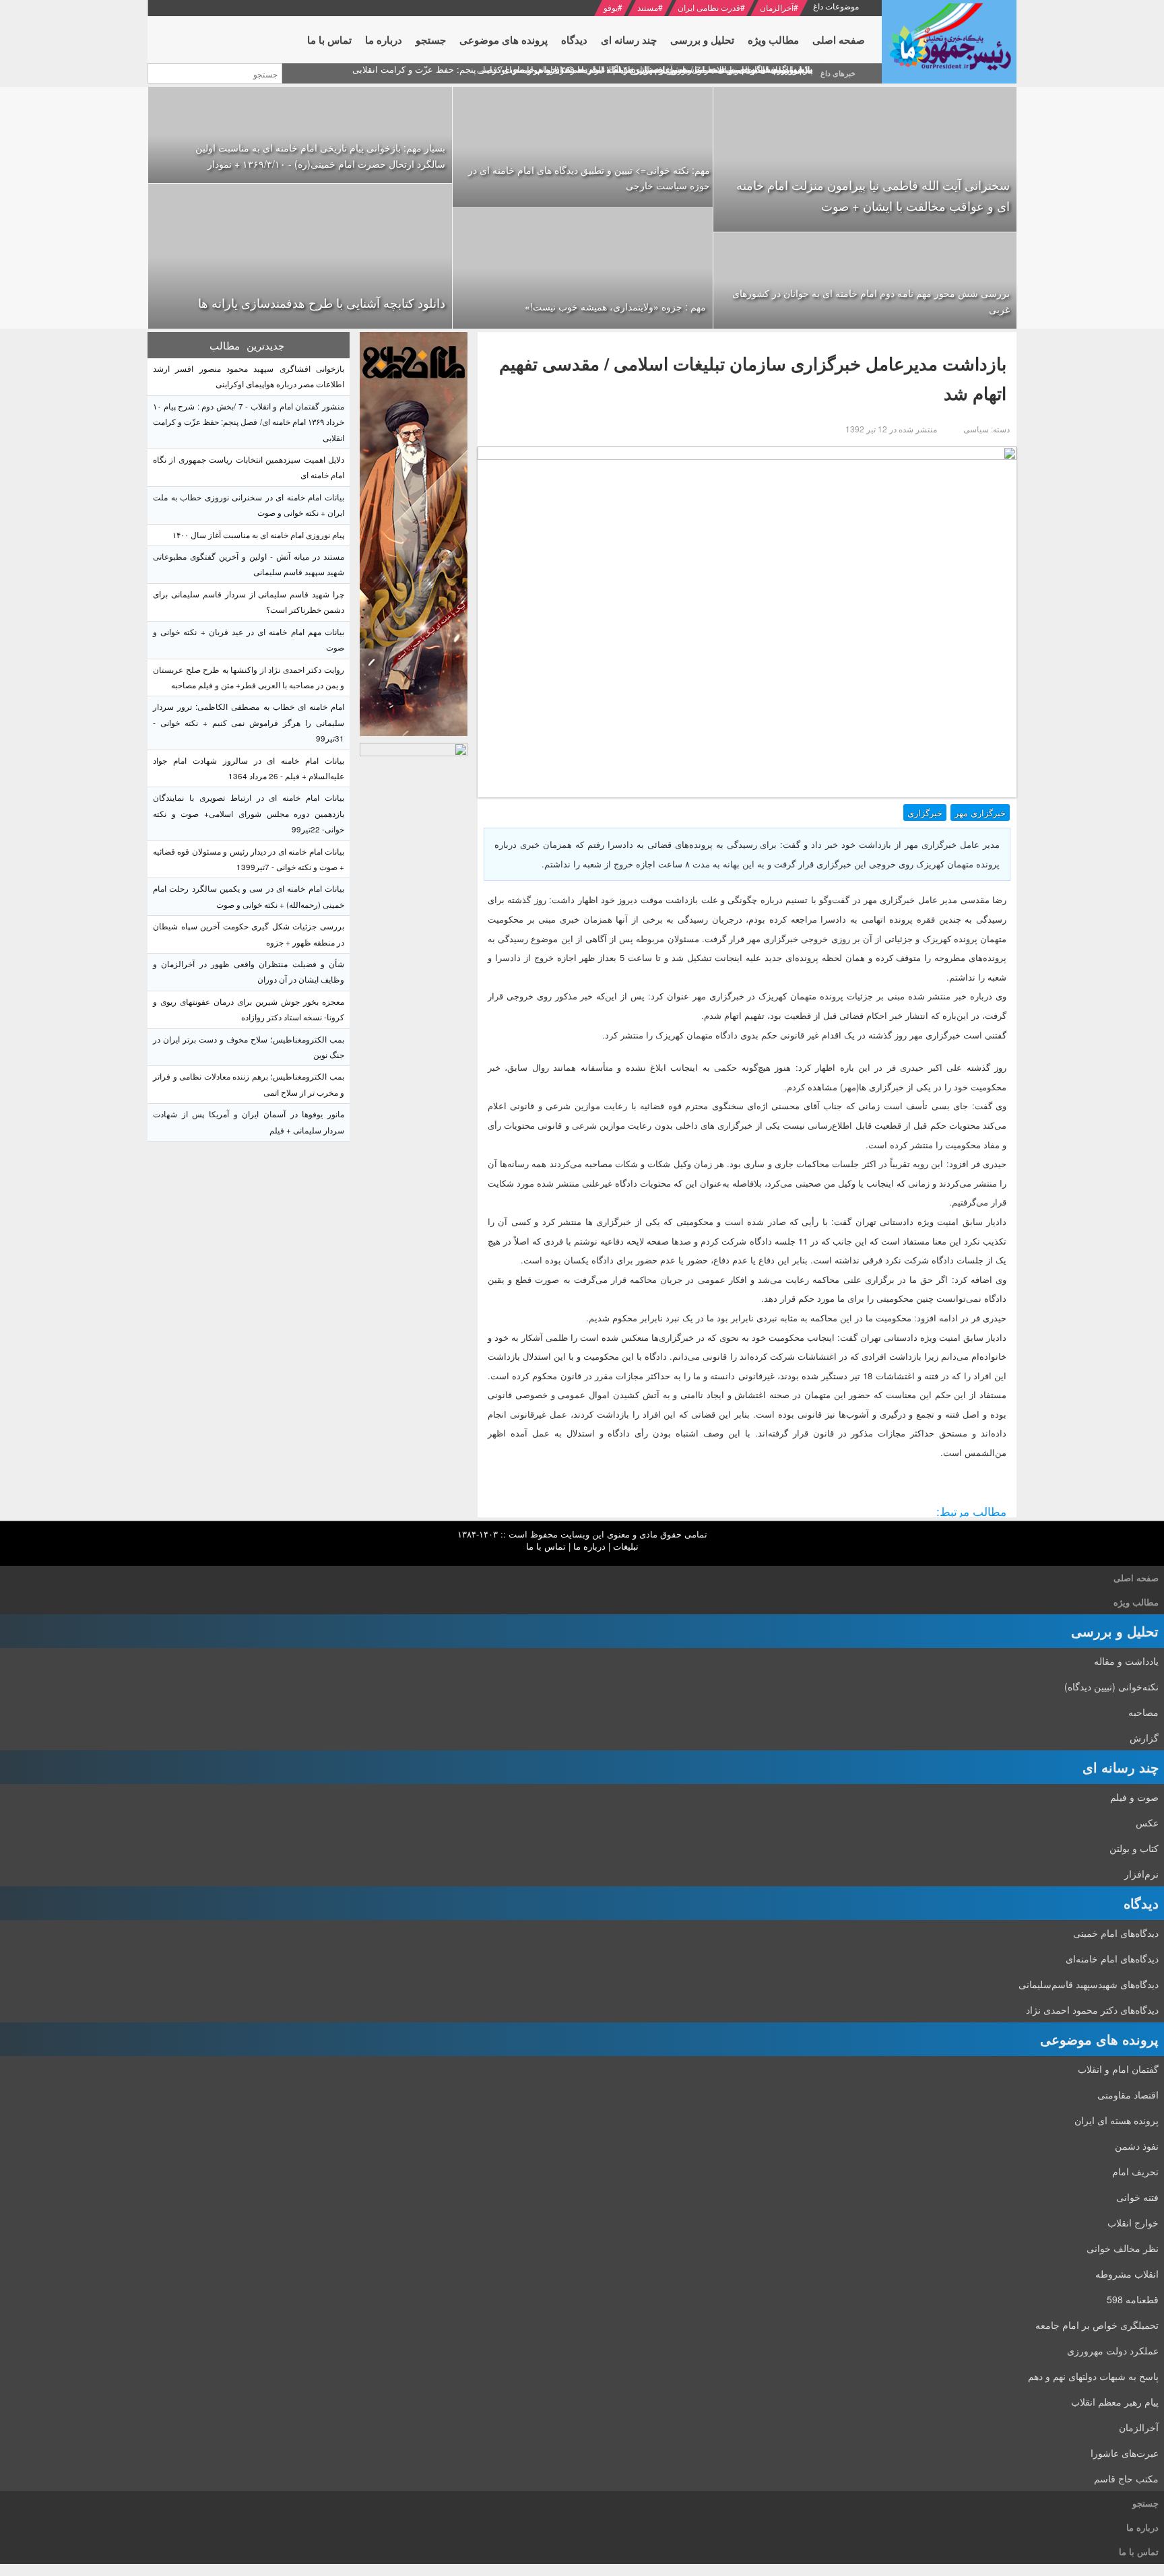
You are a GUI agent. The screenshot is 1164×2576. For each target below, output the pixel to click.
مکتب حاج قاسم (1126, 2478)
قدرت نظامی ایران (709, 7)
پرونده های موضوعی (1099, 2039)
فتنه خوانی (1137, 2197)
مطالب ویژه (1136, 1602)
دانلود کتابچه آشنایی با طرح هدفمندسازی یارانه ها (322, 302)
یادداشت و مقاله (1126, 1661)
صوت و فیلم (1134, 1797)
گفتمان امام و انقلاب (1118, 2069)
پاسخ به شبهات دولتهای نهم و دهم (1093, 2376)
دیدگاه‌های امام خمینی (1116, 1933)
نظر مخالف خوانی (1123, 2248)
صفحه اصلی (1136, 1578)
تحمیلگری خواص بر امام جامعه (1097, 2325)
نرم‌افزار (1141, 1874)
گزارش (1144, 1738)
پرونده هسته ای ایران (1117, 2120)
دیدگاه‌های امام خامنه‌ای (1112, 1958)
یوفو (611, 7)
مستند (648, 7)
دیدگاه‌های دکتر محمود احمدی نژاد (1092, 2010)
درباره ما (589, 1546)
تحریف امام (1135, 2171)
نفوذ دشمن (1137, 2146)
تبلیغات (626, 1546)
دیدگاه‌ (1141, 1903)
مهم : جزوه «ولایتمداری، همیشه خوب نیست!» (615, 306)
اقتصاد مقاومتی (1128, 2094)
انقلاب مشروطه (1127, 2274)
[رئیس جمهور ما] (949, 42)
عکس (1147, 1822)
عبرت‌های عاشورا (1125, 2453)
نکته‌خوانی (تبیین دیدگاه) (1111, 1686)
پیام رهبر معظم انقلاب (1115, 2402)
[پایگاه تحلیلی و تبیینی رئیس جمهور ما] (414, 534)
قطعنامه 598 (1133, 2299)
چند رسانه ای (1121, 1767)
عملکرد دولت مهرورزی (1113, 2350)
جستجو (1145, 2503)
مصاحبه (1143, 1712)
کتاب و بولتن (1134, 1848)
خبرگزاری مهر (980, 813)
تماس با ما (546, 1546)
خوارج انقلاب (1133, 2222)
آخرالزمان (777, 7)
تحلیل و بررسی (1115, 1631)
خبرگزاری (925, 813)
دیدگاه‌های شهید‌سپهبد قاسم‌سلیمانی (1089, 1984)
